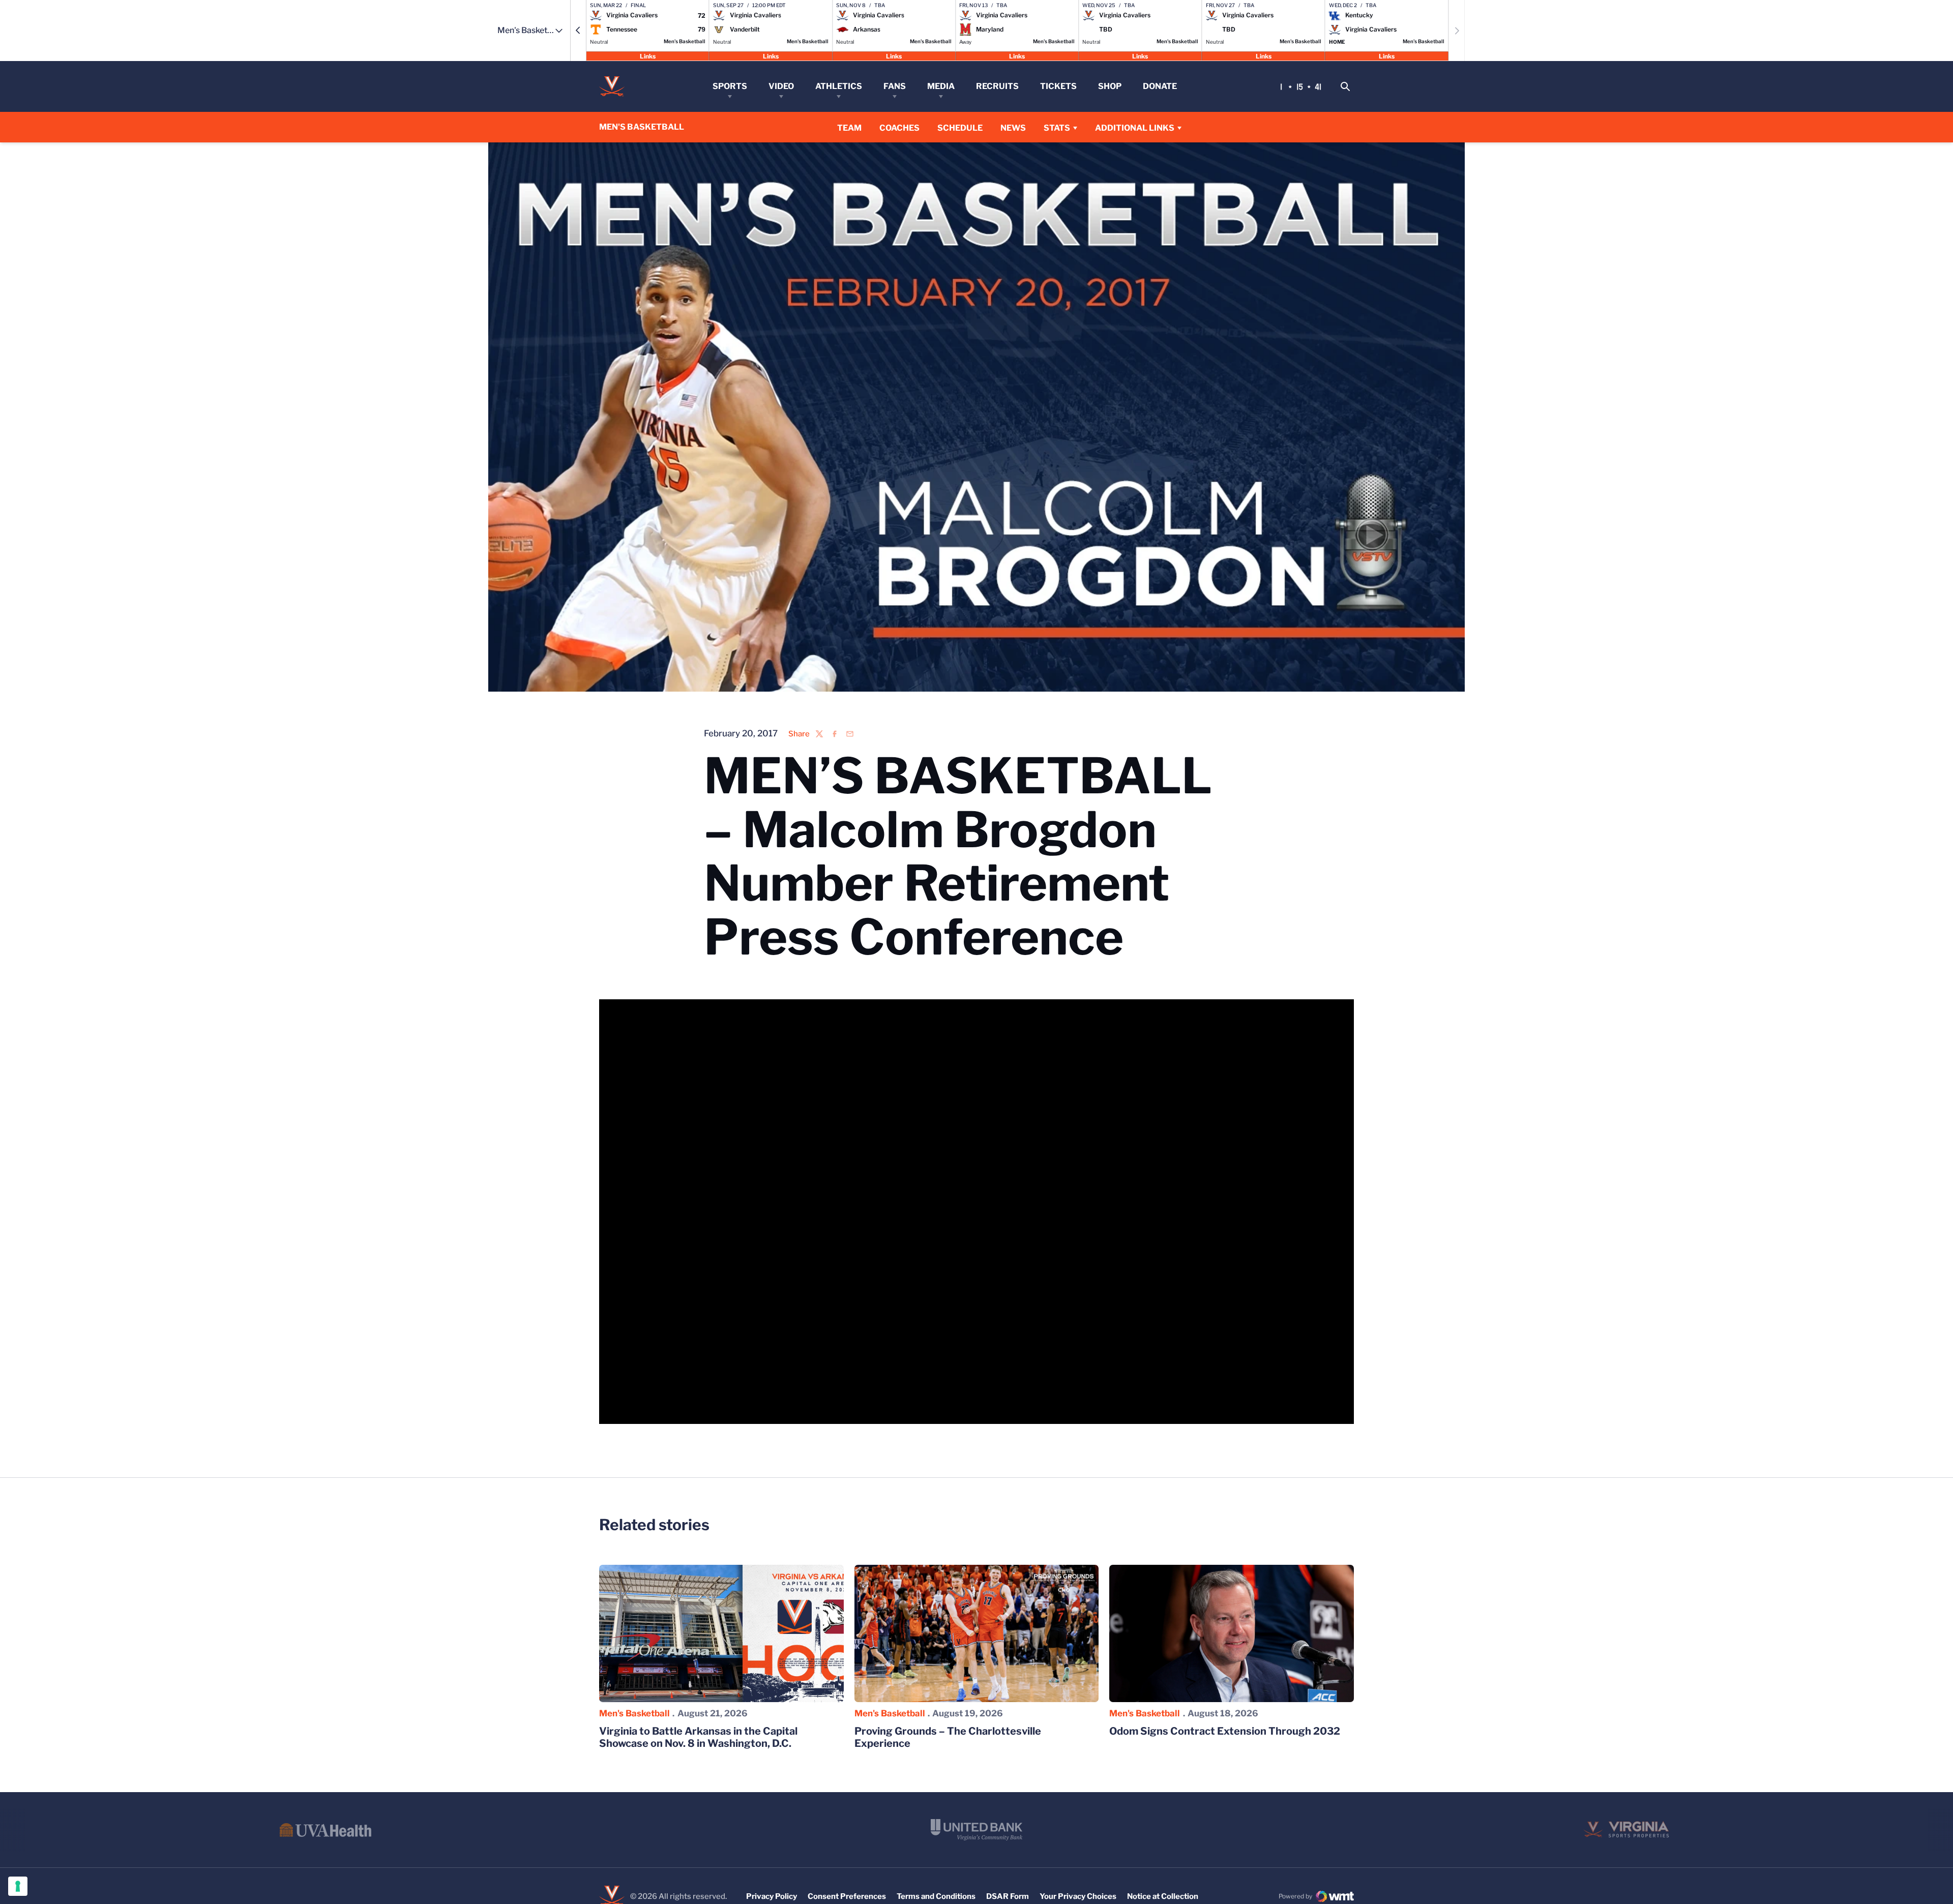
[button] (578, 31)
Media (941, 86)
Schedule (960, 128)
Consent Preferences (847, 1896)
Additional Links (1135, 128)
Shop (1110, 86)
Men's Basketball (634, 1713)
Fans (895, 86)
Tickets (1058, 86)
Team (849, 128)
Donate (1160, 86)
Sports (730, 86)
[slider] (913, 1411)
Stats (1057, 128)
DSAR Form (1008, 1896)
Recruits (997, 86)
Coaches (899, 128)
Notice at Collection (1163, 1896)
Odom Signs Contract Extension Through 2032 (1225, 1731)
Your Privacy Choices (1078, 1896)
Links (648, 56)
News (1013, 128)
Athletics (839, 86)
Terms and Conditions (936, 1896)
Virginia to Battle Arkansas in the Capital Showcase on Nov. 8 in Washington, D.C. (698, 1737)
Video (781, 86)
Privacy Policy (772, 1896)
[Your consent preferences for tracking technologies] (18, 1886)
